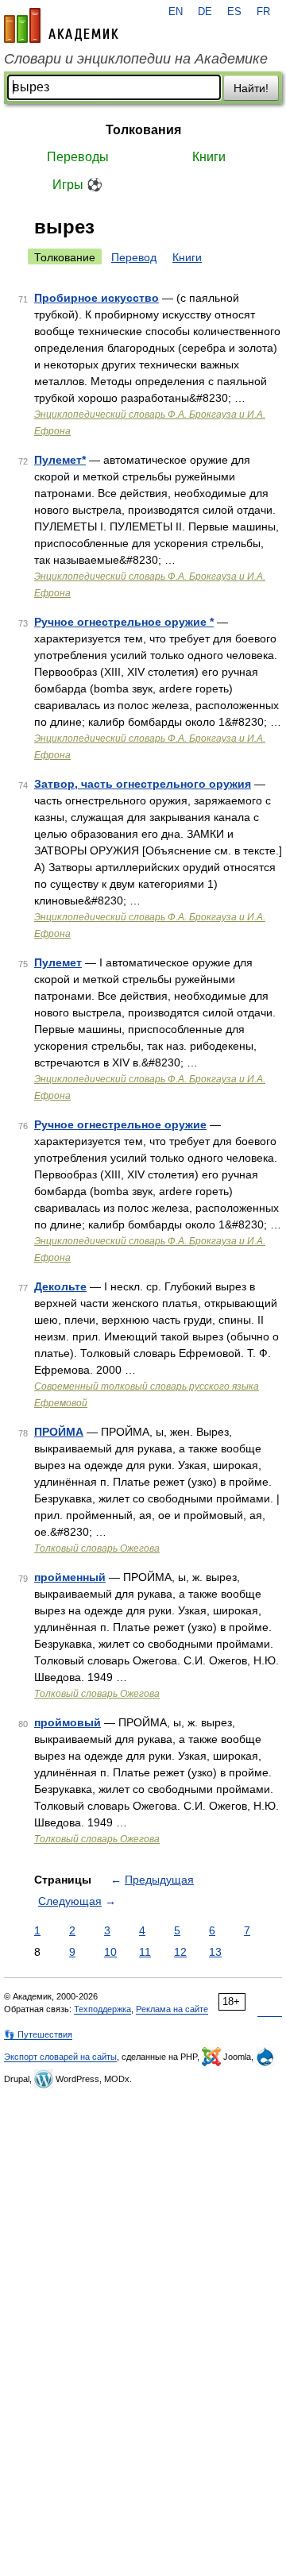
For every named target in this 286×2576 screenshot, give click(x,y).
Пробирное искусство (97, 298)
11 (145, 1952)
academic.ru (61, 25)
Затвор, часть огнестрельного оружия (143, 784)
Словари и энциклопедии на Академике (136, 59)
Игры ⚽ (77, 185)
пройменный (70, 1577)
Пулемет (58, 962)
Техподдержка (102, 2009)
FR (263, 12)
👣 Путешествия (38, 2034)
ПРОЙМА (59, 1432)
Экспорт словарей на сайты (60, 2057)
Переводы (78, 157)
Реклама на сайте (172, 2009)
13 (215, 1952)
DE (205, 12)
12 (180, 1952)
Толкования (143, 130)
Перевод (134, 257)
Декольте (60, 1286)
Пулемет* (60, 460)
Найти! (251, 88)
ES (234, 12)
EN (176, 12)
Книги (209, 157)
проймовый (68, 1722)
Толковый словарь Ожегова (97, 1548)
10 (110, 1952)
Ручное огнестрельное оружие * (124, 622)
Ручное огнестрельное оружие (120, 1124)
